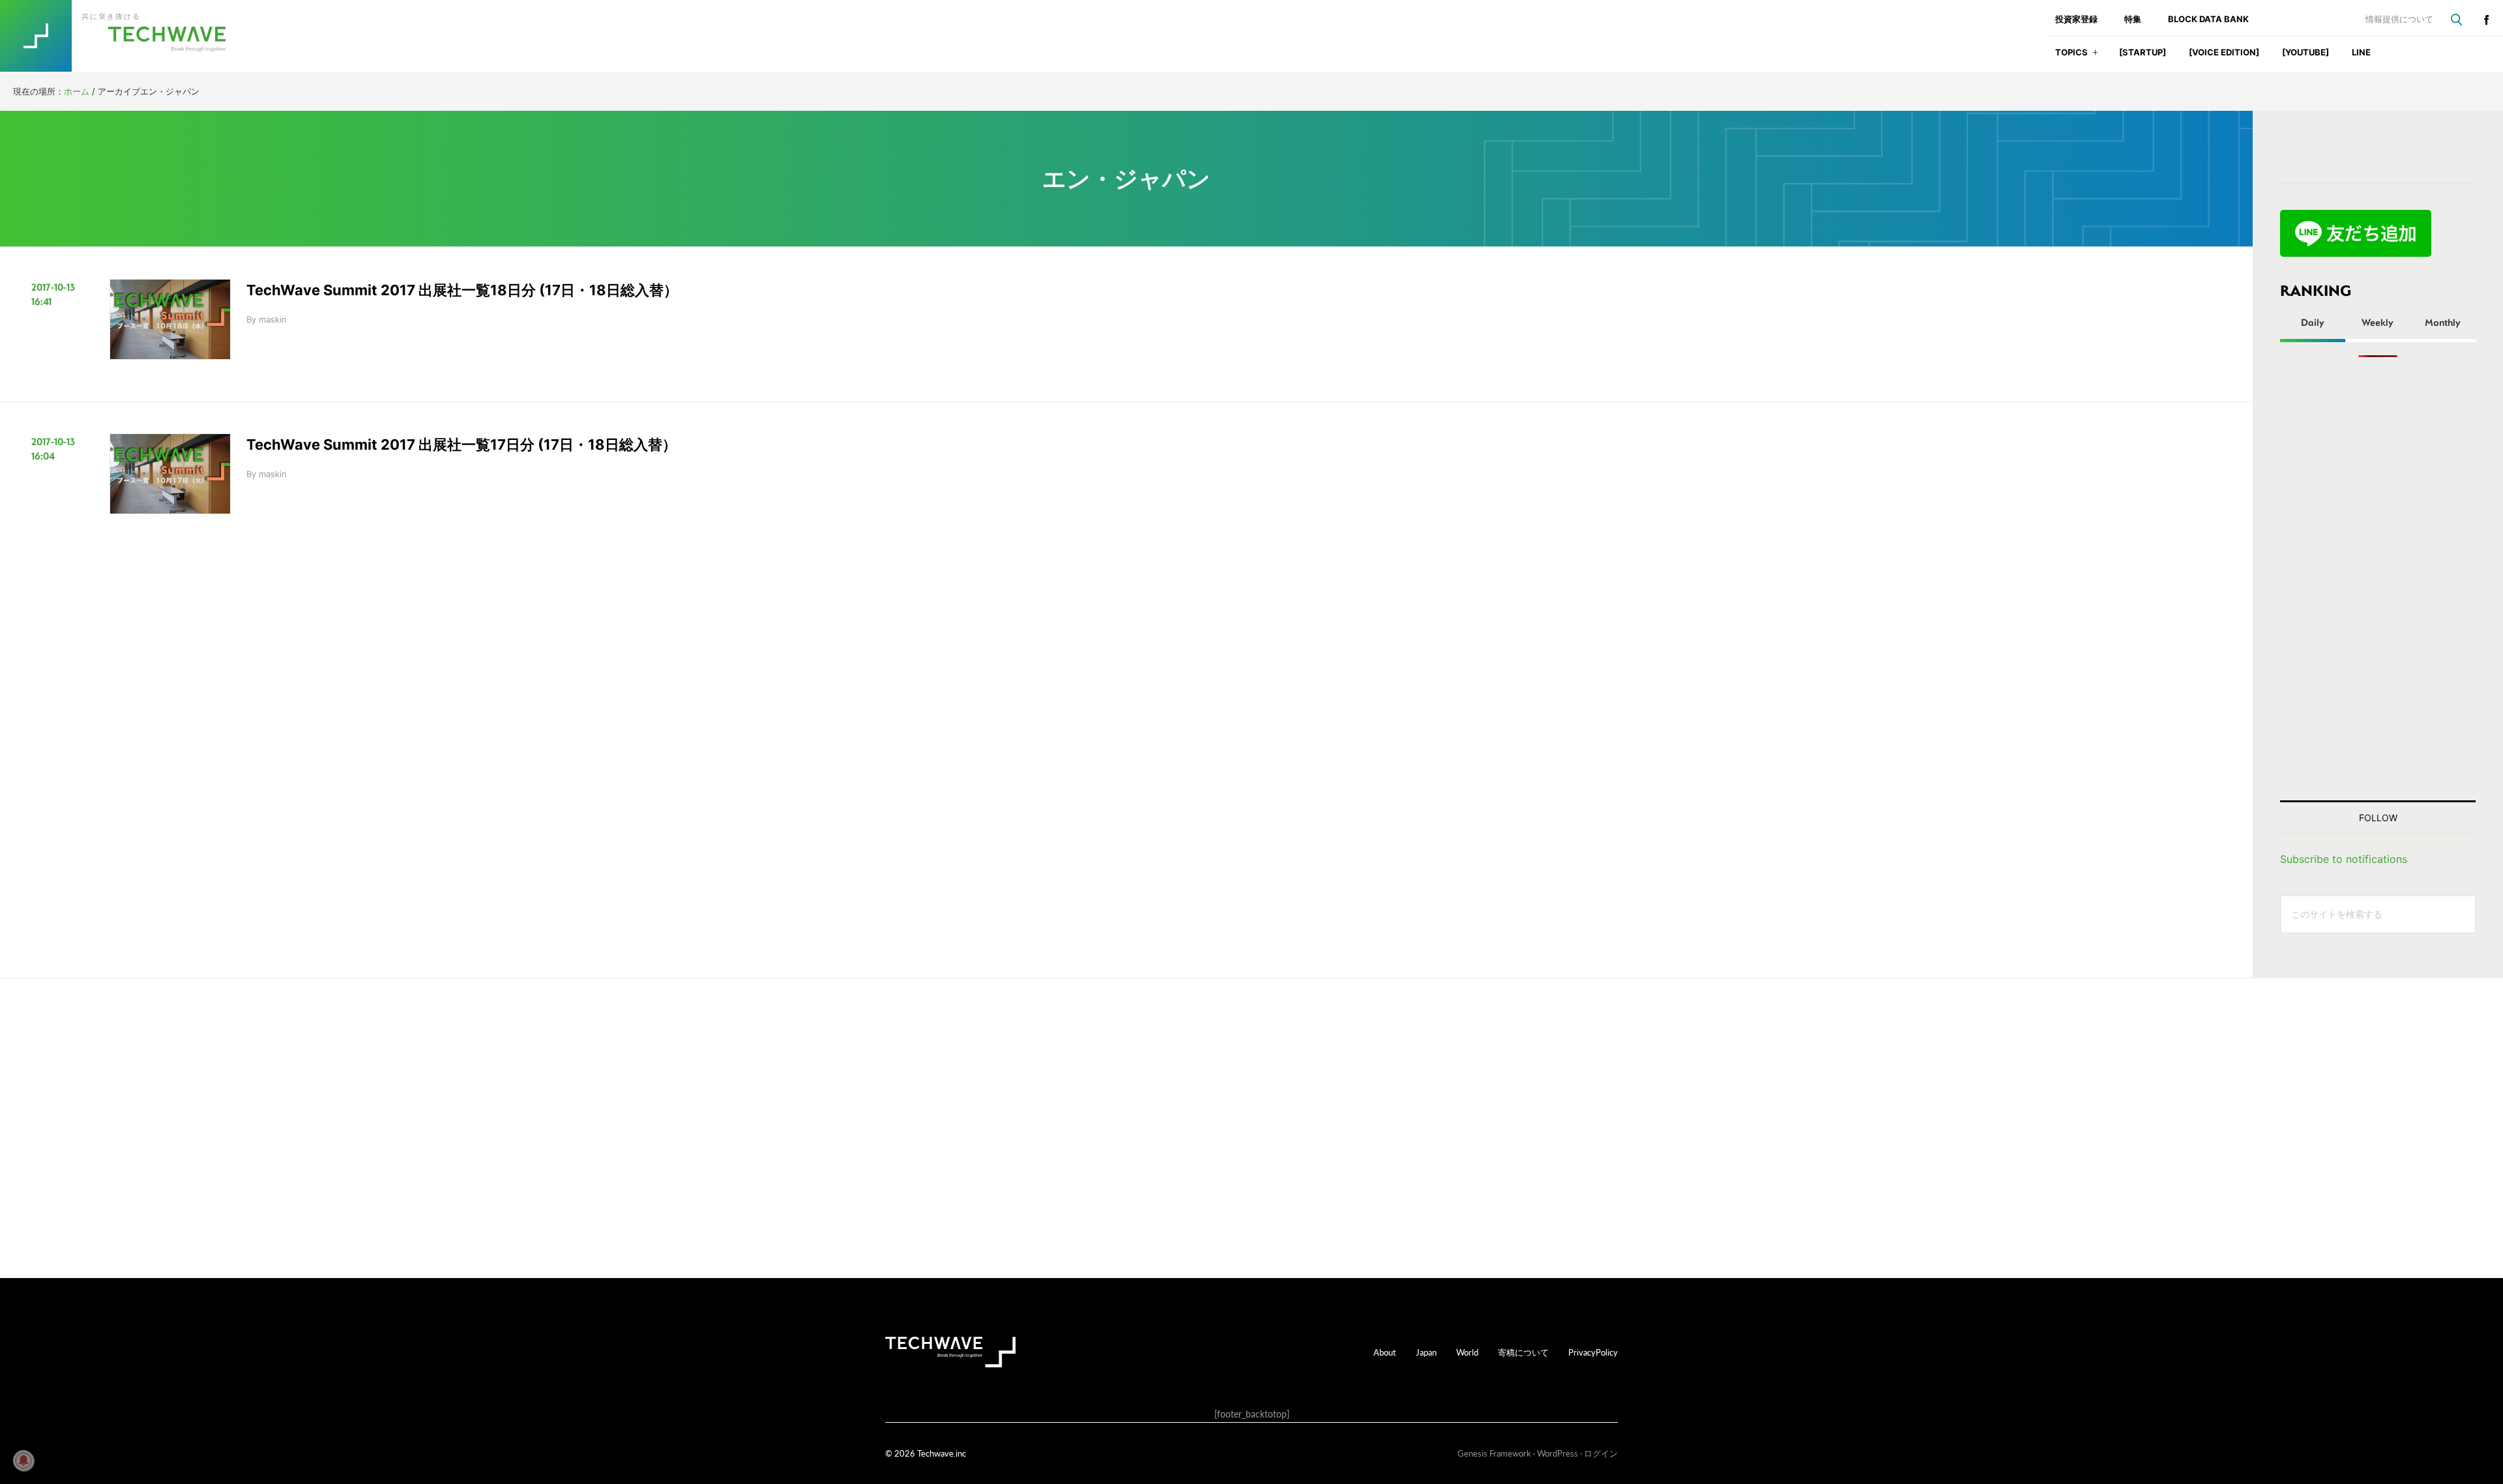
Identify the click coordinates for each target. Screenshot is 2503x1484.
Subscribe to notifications (2344, 859)
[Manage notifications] (23, 1461)
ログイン (1601, 1453)
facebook (2486, 20)
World (1467, 1352)
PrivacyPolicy (1593, 1352)
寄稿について (1523, 1352)
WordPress (1558, 1453)
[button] (2095, 56)
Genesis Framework (1494, 1453)
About (1385, 1352)
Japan (1426, 1352)
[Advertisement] (2378, 579)
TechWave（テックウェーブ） (126, 36)
